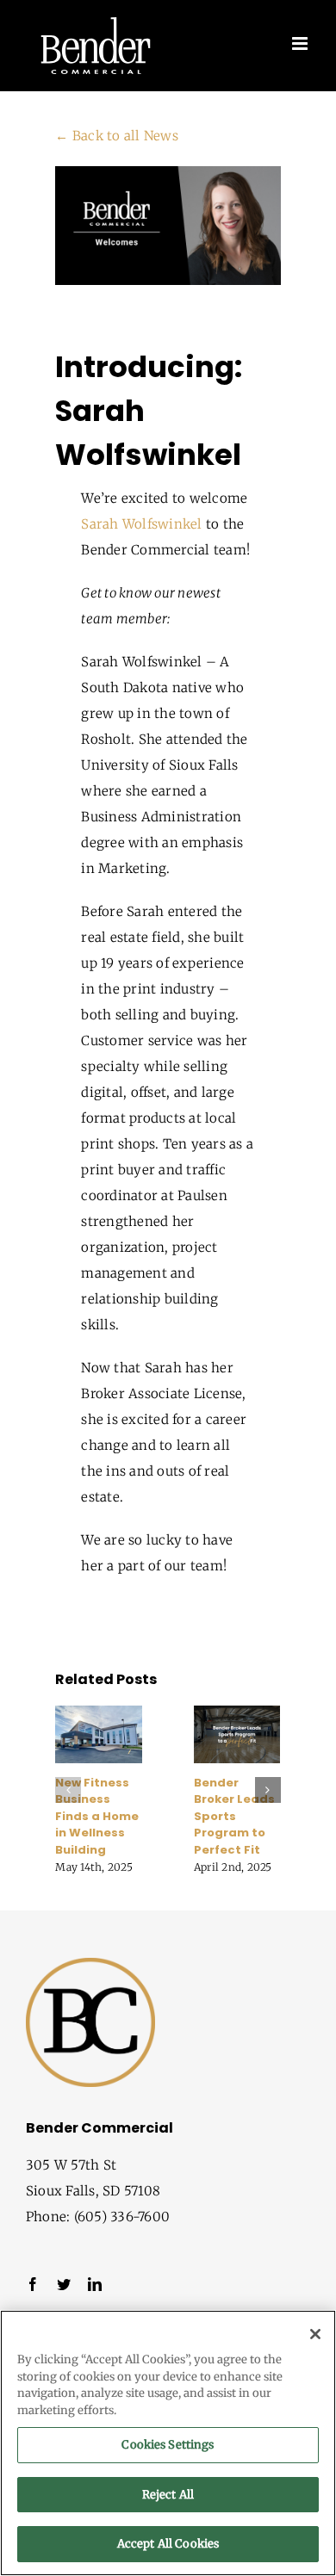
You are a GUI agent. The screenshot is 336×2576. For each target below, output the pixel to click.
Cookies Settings (168, 2445)
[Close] (315, 2334)
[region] (168, 2443)
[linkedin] (95, 2284)
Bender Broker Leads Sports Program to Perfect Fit (234, 1816)
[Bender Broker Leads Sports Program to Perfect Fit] (237, 1714)
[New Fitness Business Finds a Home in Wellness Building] (99, 1714)
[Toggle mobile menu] (301, 43)
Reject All (168, 2495)
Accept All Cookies (168, 2544)
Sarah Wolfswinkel (141, 524)
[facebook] (33, 2284)
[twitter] (64, 2284)
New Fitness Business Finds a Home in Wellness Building (97, 1816)
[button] (68, 1790)
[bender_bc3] (90, 1964)
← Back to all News (117, 136)
